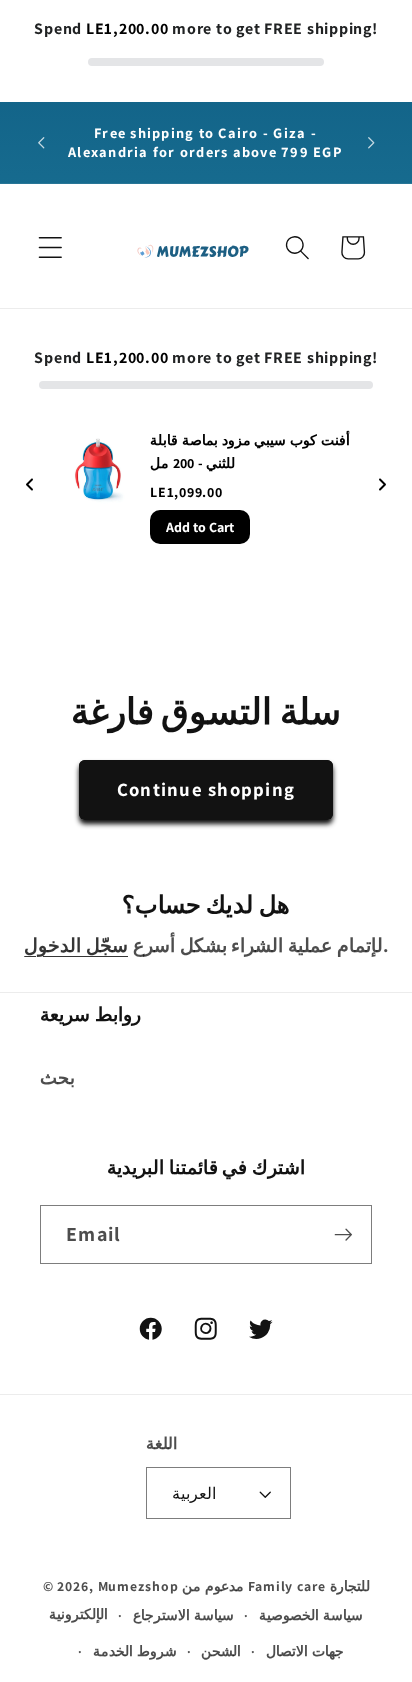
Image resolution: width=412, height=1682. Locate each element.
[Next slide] (382, 486)
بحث (57, 1077)
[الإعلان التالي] (371, 143)
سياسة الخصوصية (311, 1615)
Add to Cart (200, 527)
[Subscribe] (343, 1234)
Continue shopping (206, 789)
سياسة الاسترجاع (183, 1615)
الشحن (221, 1651)
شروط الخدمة (135, 1651)
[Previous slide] (30, 486)
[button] (50, 247)
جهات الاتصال (305, 1651)
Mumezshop (138, 1586)
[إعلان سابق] (41, 143)
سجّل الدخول (76, 945)
